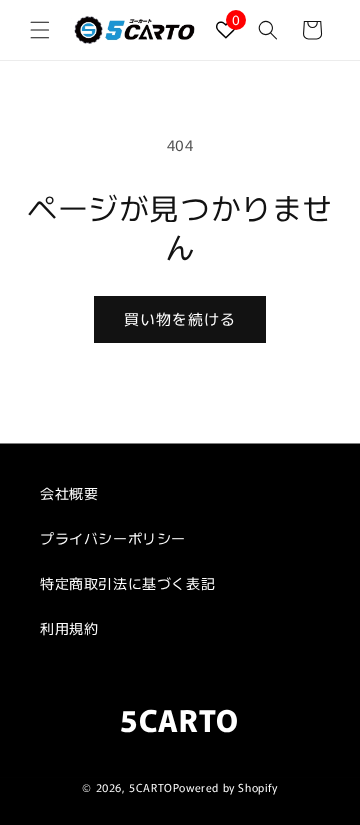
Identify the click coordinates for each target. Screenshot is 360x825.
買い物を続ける (180, 318)
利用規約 (69, 628)
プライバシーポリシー (113, 538)
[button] (40, 30)
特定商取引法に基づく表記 (127, 583)
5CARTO (151, 787)
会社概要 (69, 493)
